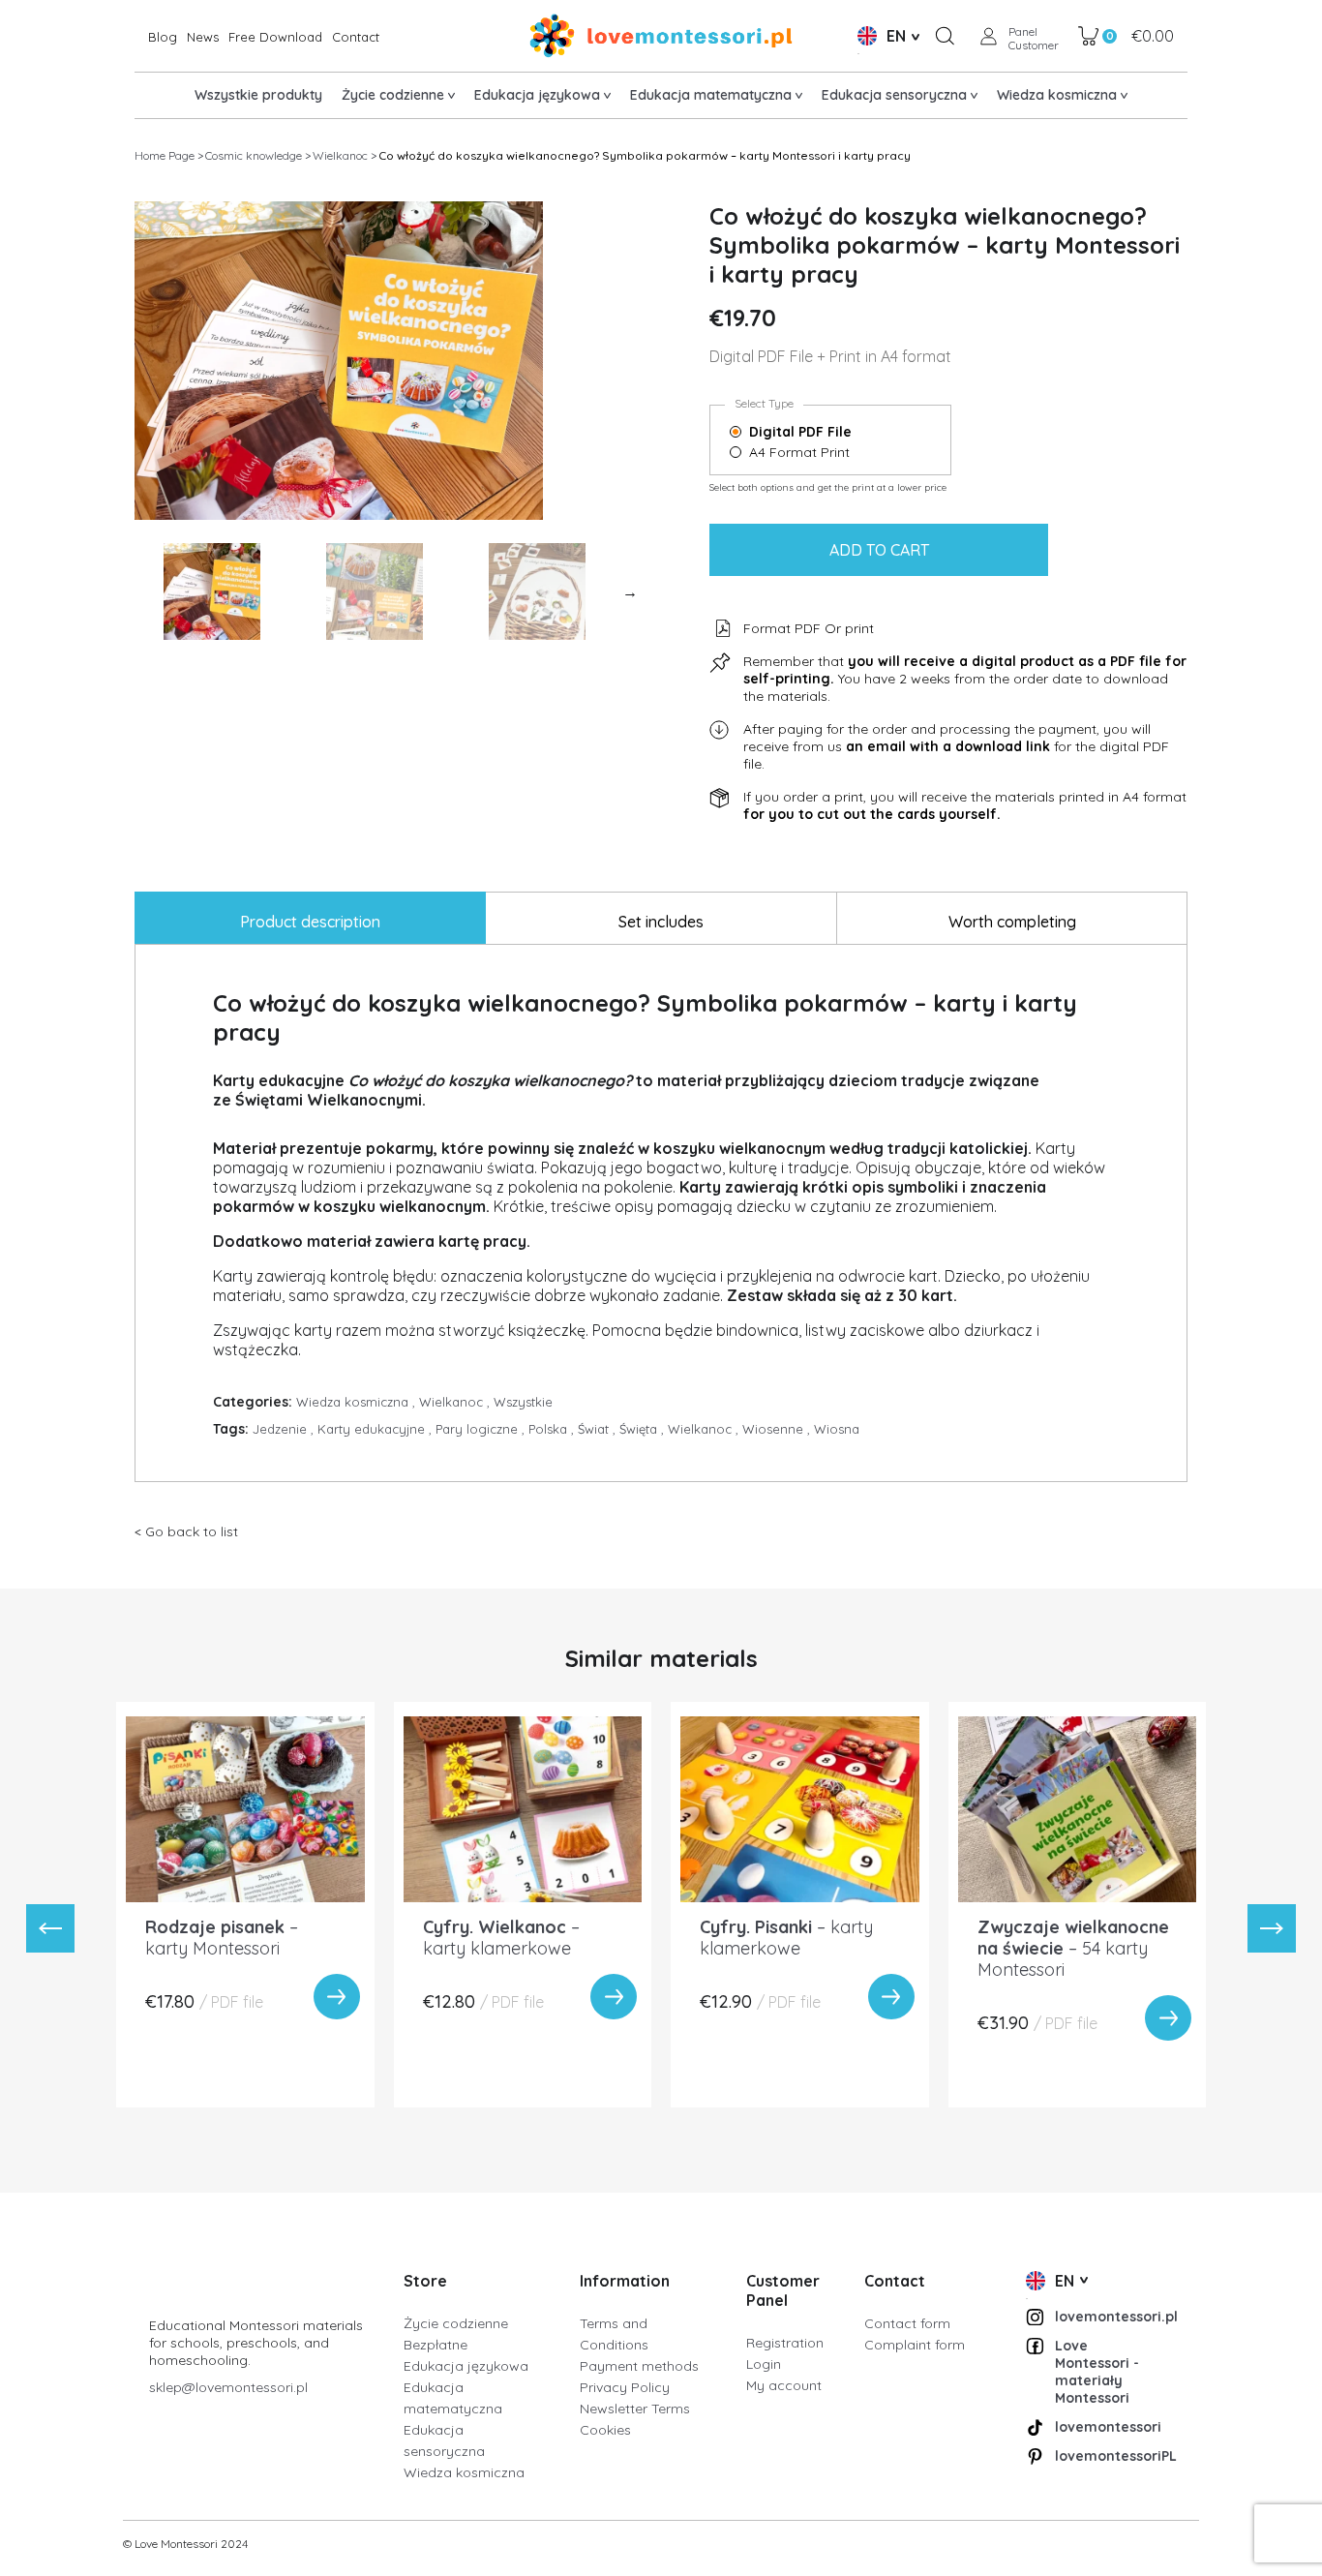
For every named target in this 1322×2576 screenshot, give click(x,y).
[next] (1272, 1928)
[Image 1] (375, 591)
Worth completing (1012, 922)
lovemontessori (1108, 2427)
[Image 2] (537, 591)
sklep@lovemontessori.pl (228, 2387)
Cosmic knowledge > (258, 155)
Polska (553, 1429)
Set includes (661, 922)
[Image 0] (212, 591)
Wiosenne (778, 1429)
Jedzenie (285, 1429)
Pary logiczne (482, 1429)
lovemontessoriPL (1110, 2456)
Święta (644, 1429)
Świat (599, 1429)
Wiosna (837, 1429)
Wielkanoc (456, 1402)
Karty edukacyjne (376, 1429)
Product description (310, 922)
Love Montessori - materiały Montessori (1097, 2372)
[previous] (50, 1928)
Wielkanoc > (345, 155)
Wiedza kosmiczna (358, 1402)
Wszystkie (523, 1402)
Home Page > (169, 155)
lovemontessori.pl (1110, 2317)
